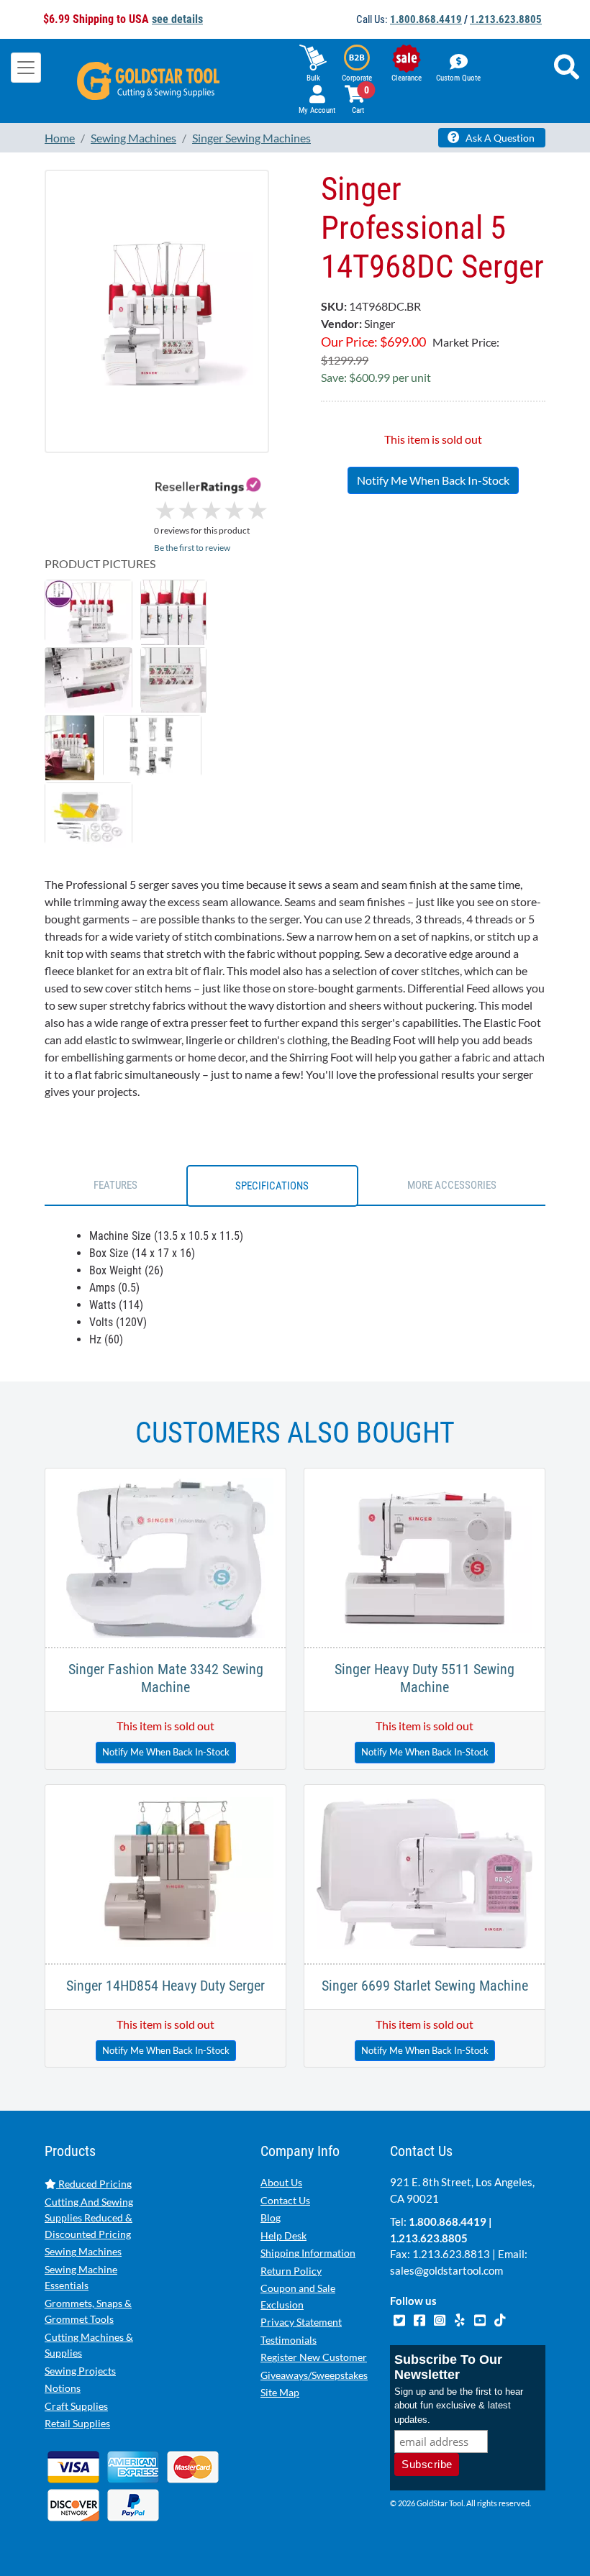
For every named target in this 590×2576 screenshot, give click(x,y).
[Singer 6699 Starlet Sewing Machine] (425, 1872)
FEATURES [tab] (115, 1185)
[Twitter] (400, 2319)
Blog (271, 2218)
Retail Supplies (77, 2423)
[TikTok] (500, 2319)
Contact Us (285, 2200)
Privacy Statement (301, 2322)
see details (177, 19)
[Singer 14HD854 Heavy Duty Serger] (165, 1872)
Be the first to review (192, 548)
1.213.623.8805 (506, 19)
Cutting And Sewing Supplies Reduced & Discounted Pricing (89, 2218)
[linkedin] (460, 2319)
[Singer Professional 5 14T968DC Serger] (157, 311)
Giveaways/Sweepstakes (314, 2375)
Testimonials (289, 2340)
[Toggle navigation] (26, 68)
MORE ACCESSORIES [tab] (452, 1185)
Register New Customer (314, 2357)
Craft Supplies (76, 2406)
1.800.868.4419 (426, 19)
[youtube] (481, 2319)
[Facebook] (420, 2319)
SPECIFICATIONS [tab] (272, 1186)
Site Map (280, 2392)
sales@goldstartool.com (446, 2270)
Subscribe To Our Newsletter (448, 2367)
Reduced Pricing (94, 2184)
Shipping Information (308, 2253)
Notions (63, 2388)
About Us (281, 2182)
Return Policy (291, 2271)
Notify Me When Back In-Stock (433, 480)
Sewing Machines (83, 2251)
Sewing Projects (80, 2371)
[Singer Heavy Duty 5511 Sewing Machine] (425, 1556)
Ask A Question (499, 138)
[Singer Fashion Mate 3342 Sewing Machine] (165, 1556)
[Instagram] (440, 2319)
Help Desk (283, 2235)
